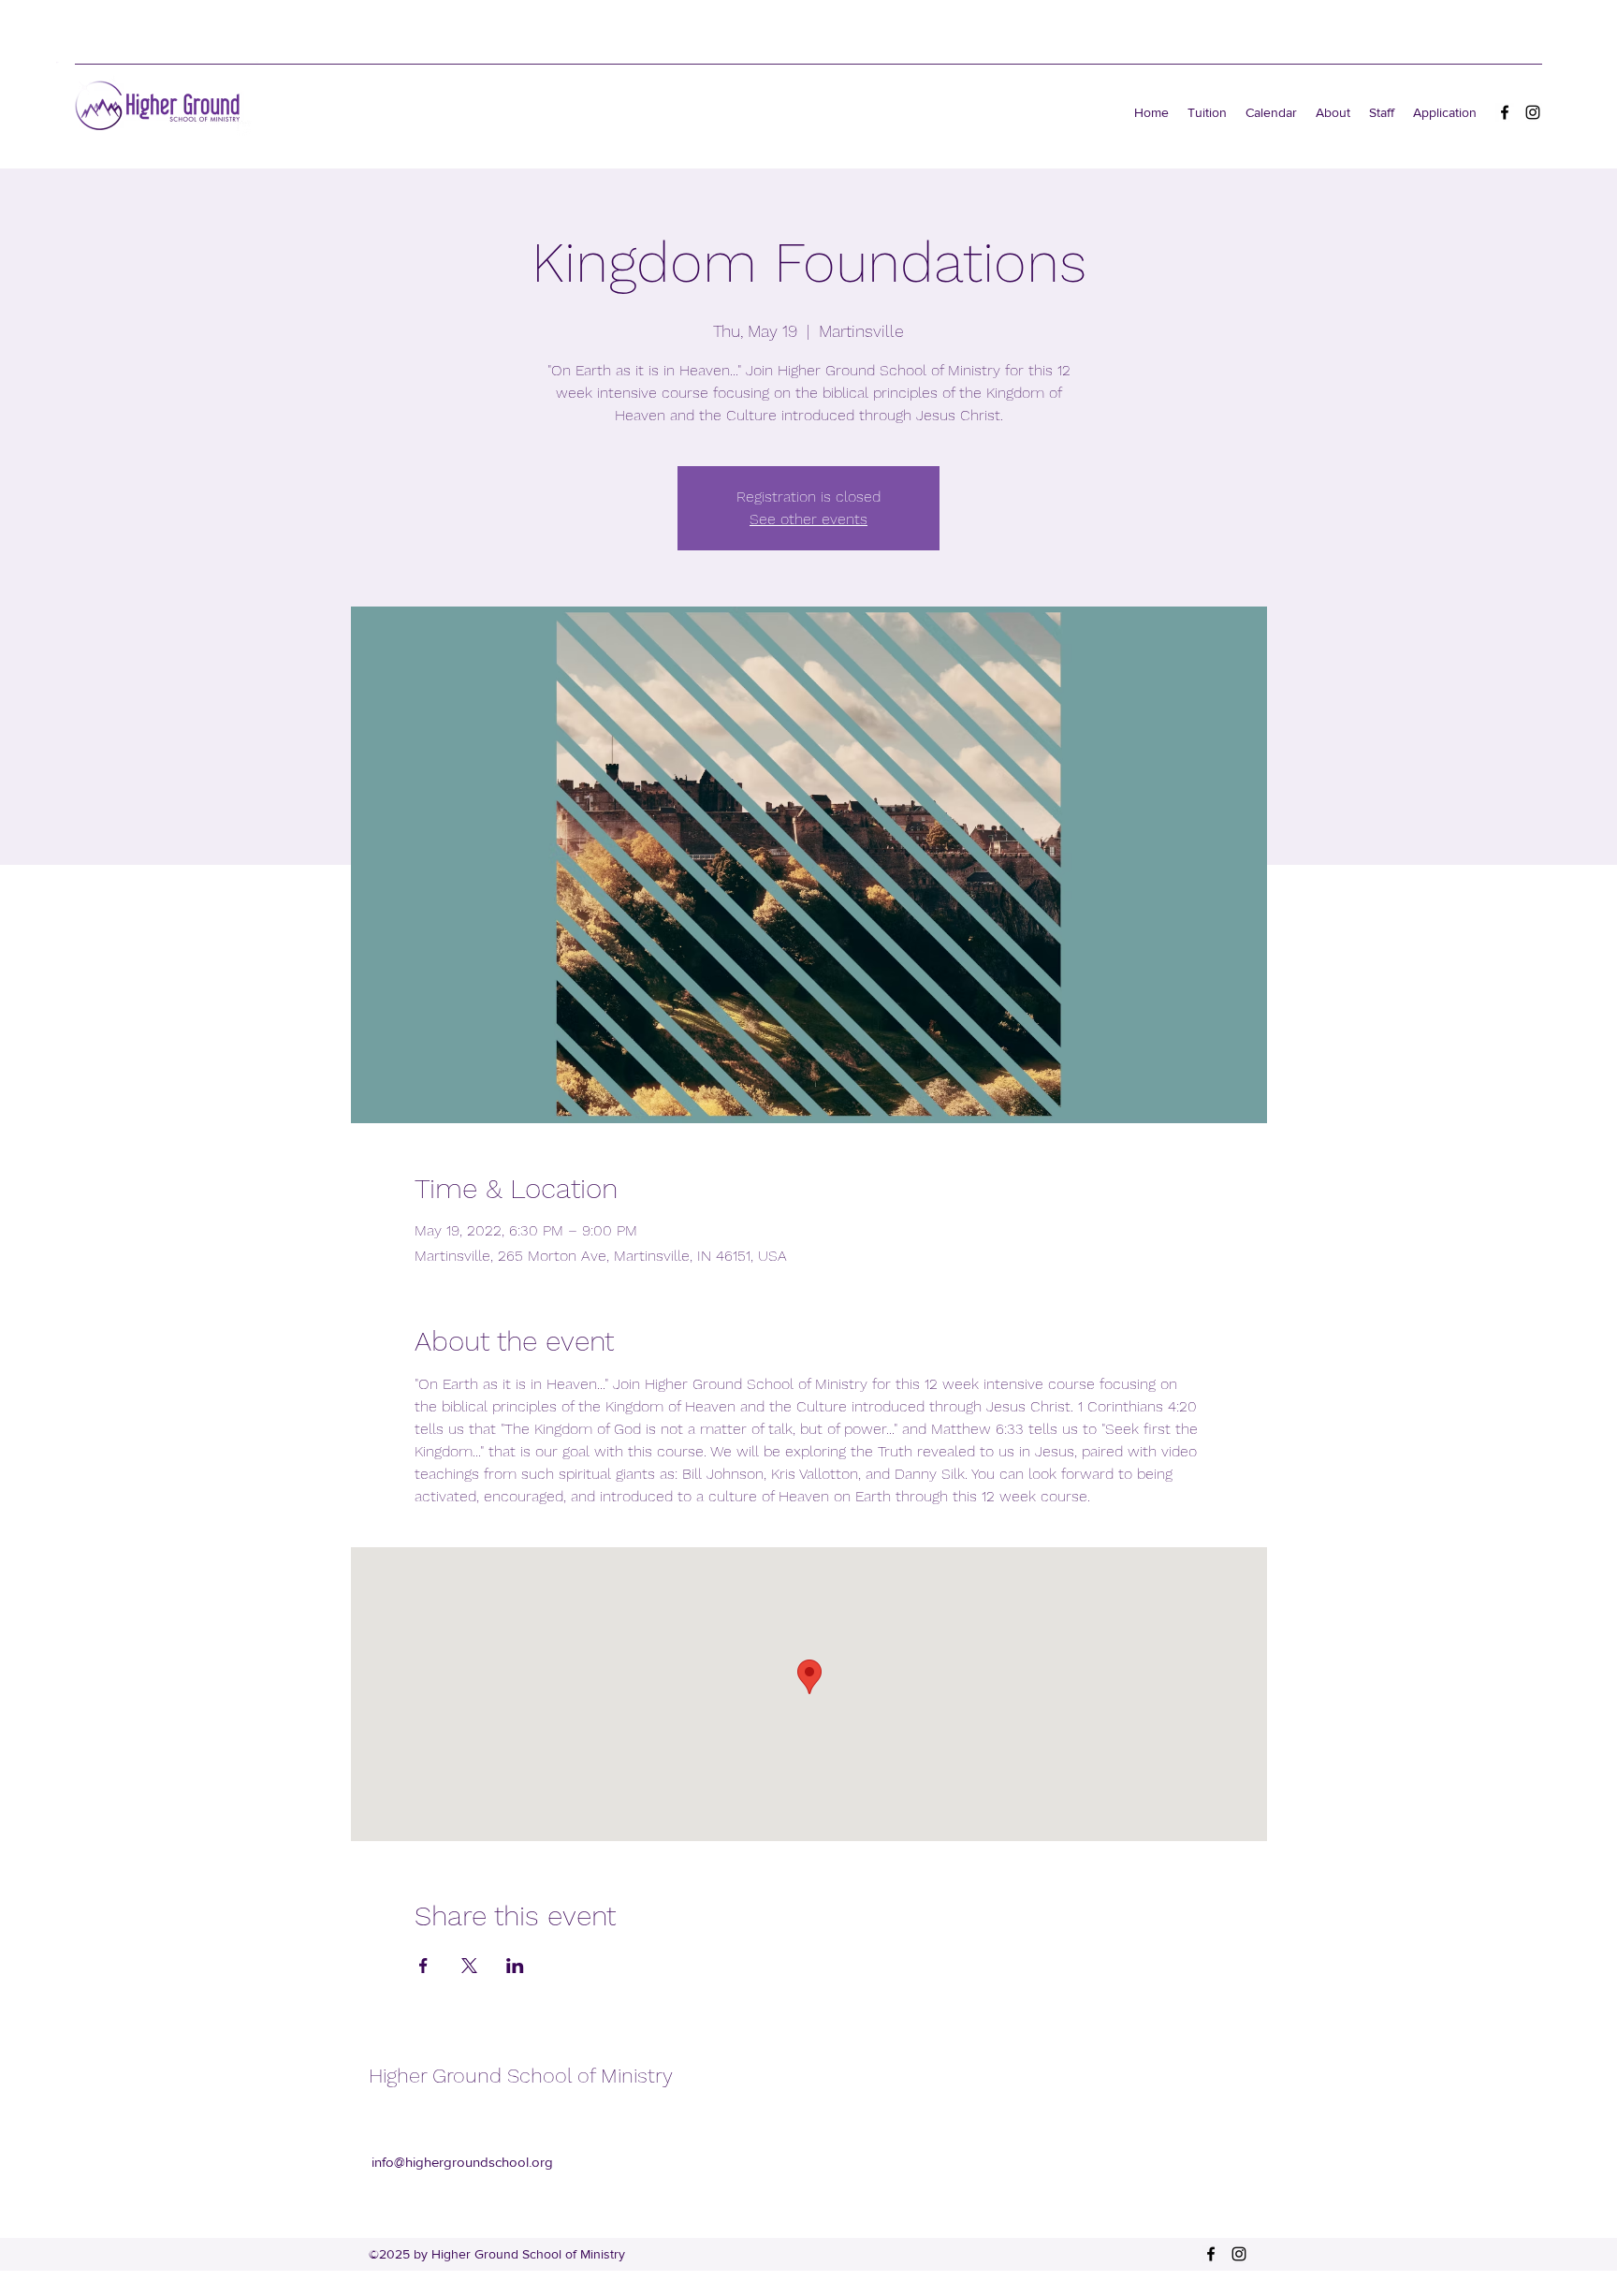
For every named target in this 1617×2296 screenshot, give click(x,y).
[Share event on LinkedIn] (515, 1966)
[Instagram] (1533, 112)
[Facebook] (1505, 112)
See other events (808, 519)
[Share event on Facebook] (423, 1966)
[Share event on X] (469, 1966)
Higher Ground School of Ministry (521, 2076)
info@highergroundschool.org (462, 2162)
